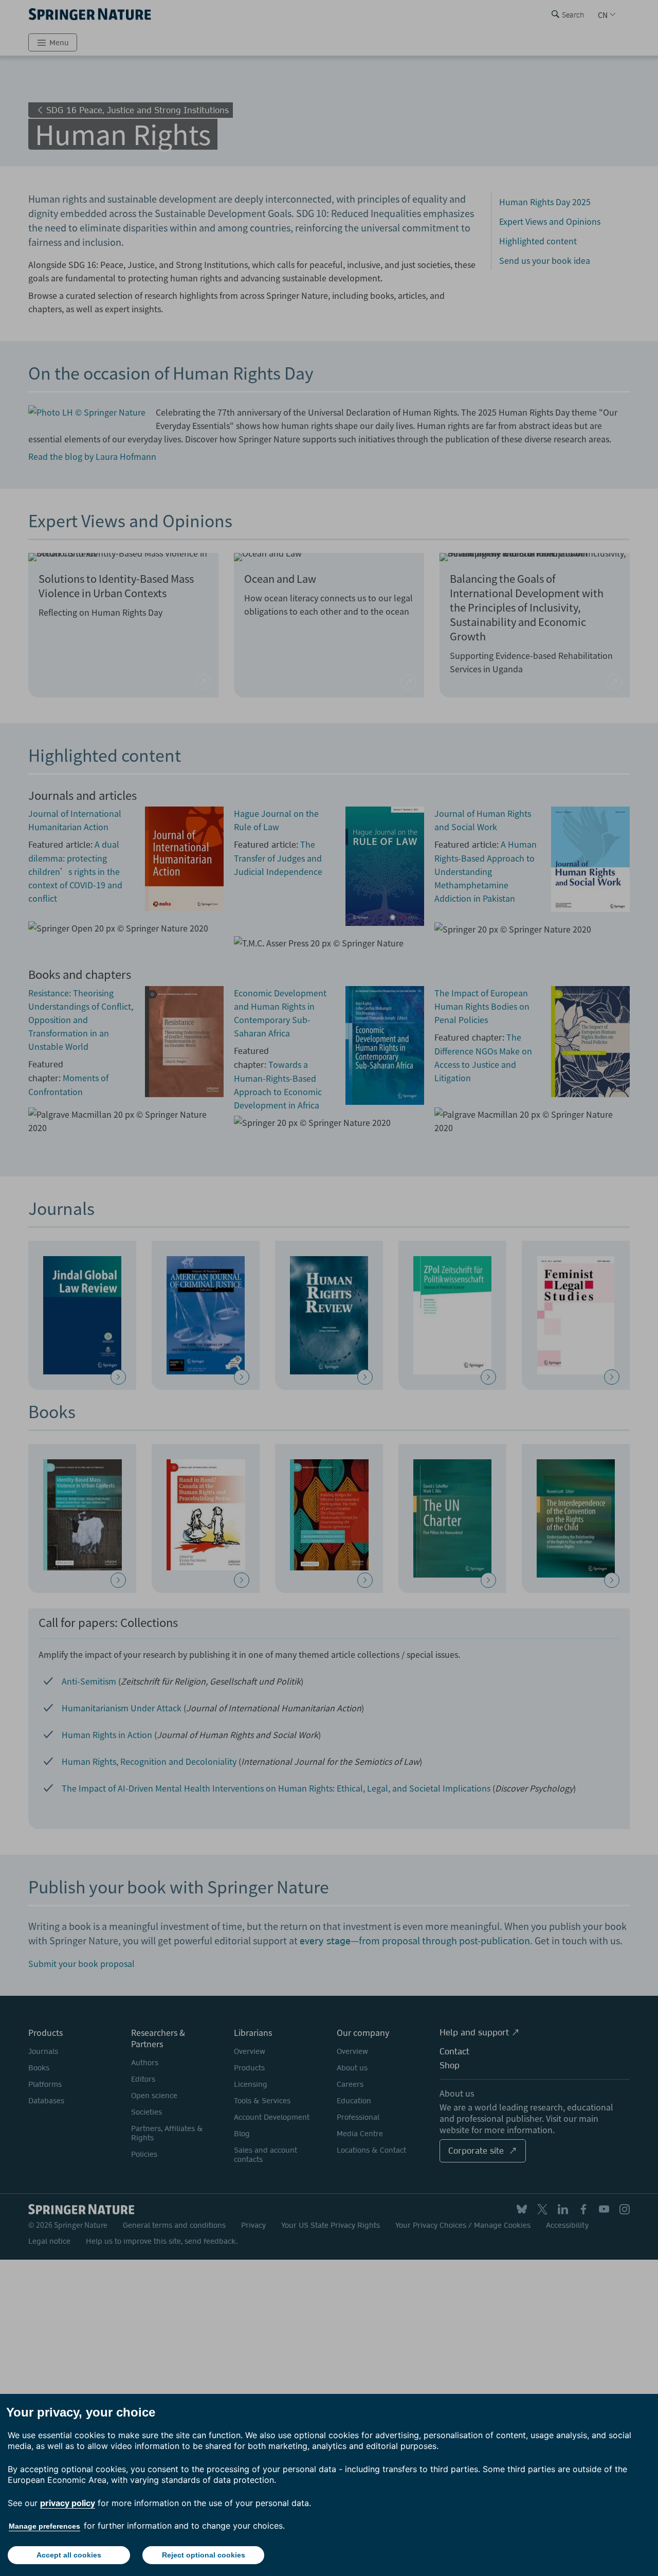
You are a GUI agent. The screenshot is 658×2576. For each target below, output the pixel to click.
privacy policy (68, 2503)
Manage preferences (44, 2526)
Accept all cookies (69, 2555)
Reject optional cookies (204, 2555)
